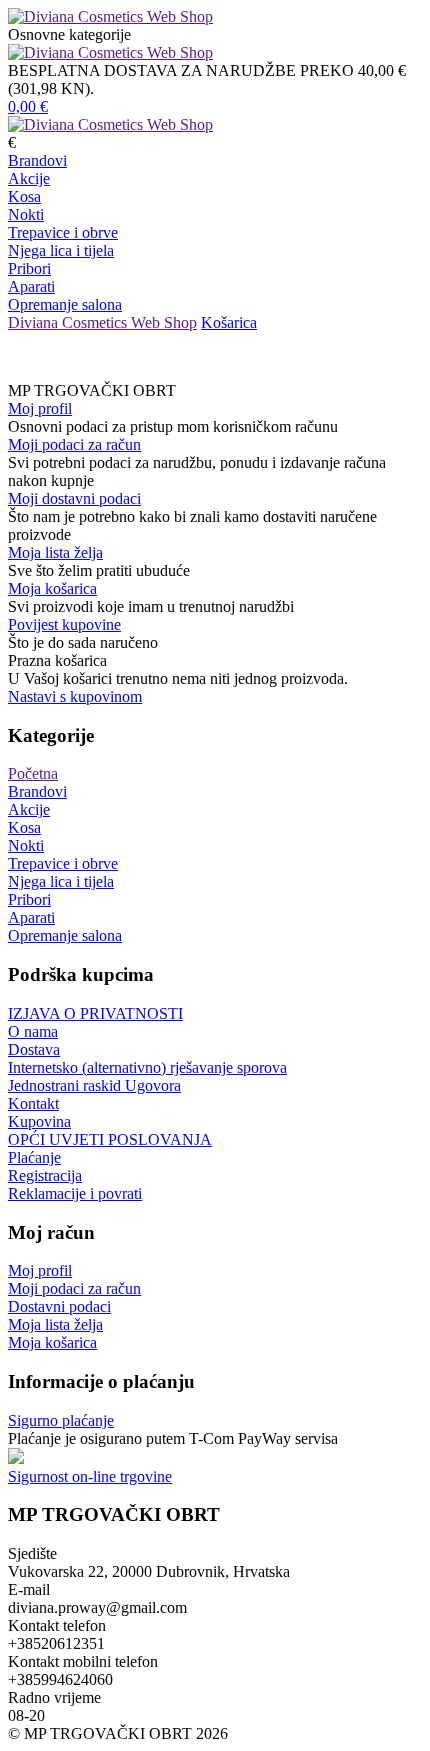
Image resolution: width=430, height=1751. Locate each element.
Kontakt (33, 1103)
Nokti (26, 214)
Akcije (29, 178)
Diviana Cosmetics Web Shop (102, 322)
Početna (33, 773)
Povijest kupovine (64, 624)
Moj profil (40, 408)
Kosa (24, 196)
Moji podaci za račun (74, 444)
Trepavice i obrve (63, 232)
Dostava (34, 1049)
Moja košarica (52, 588)
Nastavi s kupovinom (75, 696)
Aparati (31, 286)
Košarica (229, 322)
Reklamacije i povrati (75, 1193)
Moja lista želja (55, 552)
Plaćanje (34, 1157)
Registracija (45, 1175)
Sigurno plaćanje (61, 1420)
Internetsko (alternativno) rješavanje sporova (147, 1067)
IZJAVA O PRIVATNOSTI (95, 1013)
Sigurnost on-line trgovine (90, 1476)
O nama (33, 1031)
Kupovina (39, 1121)
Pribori (29, 268)
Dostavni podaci (59, 1306)
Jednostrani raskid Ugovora (94, 1085)
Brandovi (37, 160)
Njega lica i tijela (61, 250)
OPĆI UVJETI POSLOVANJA (110, 1139)
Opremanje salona (65, 304)
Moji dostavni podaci (74, 498)
